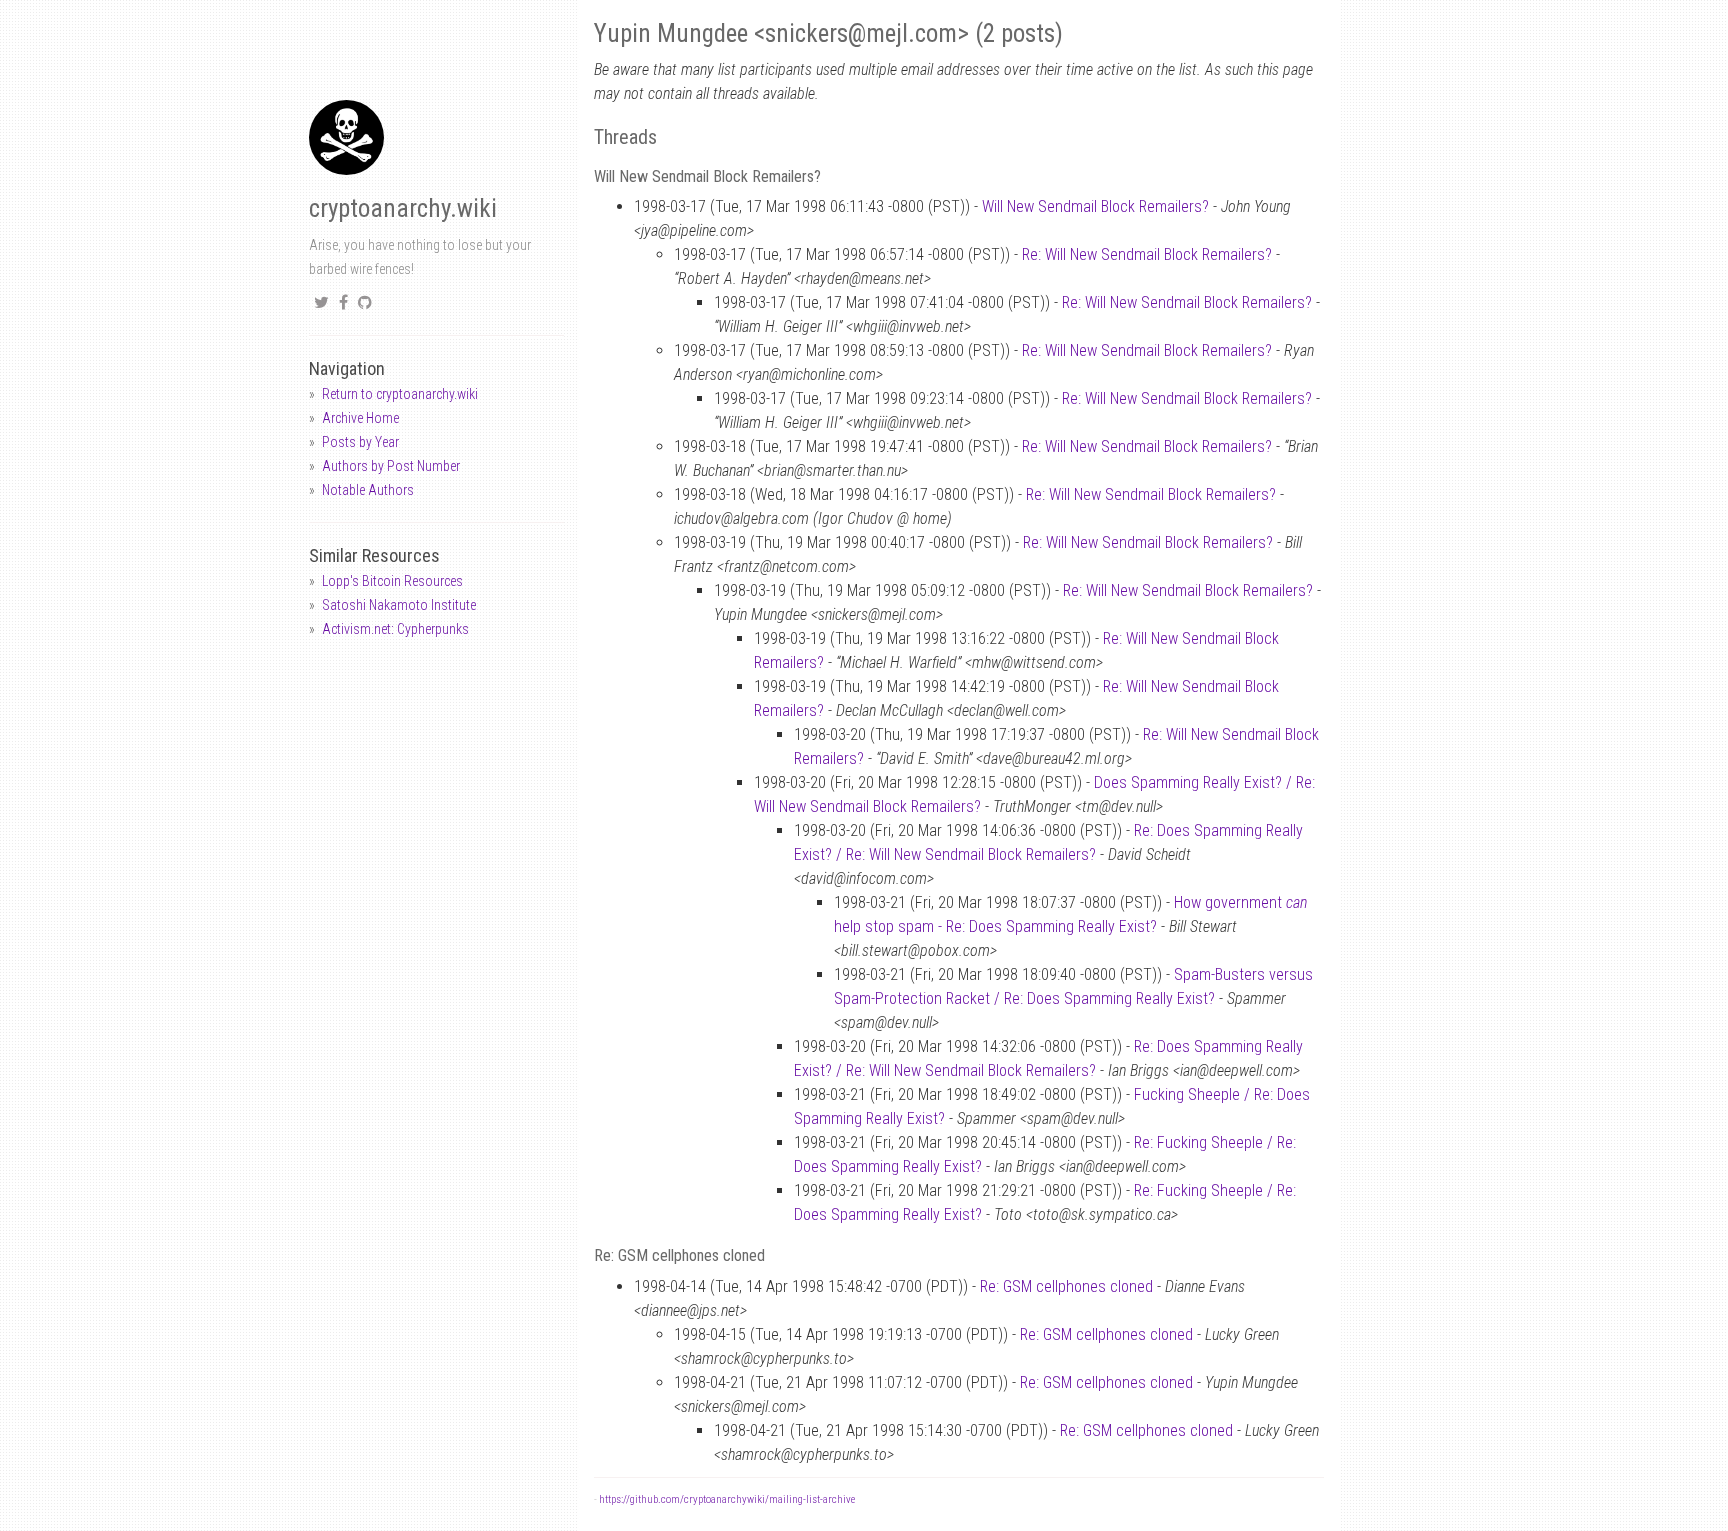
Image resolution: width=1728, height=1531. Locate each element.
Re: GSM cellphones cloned (1066, 1286)
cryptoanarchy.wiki (403, 208)
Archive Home (360, 418)
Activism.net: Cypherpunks (395, 629)
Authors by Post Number (391, 466)
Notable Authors (368, 490)
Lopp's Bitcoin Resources (392, 581)
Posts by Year (360, 442)
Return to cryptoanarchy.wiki (400, 394)
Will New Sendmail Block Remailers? (1095, 206)
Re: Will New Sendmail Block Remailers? (1147, 254)
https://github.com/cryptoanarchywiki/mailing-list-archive (727, 1499)
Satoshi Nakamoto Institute (399, 605)
